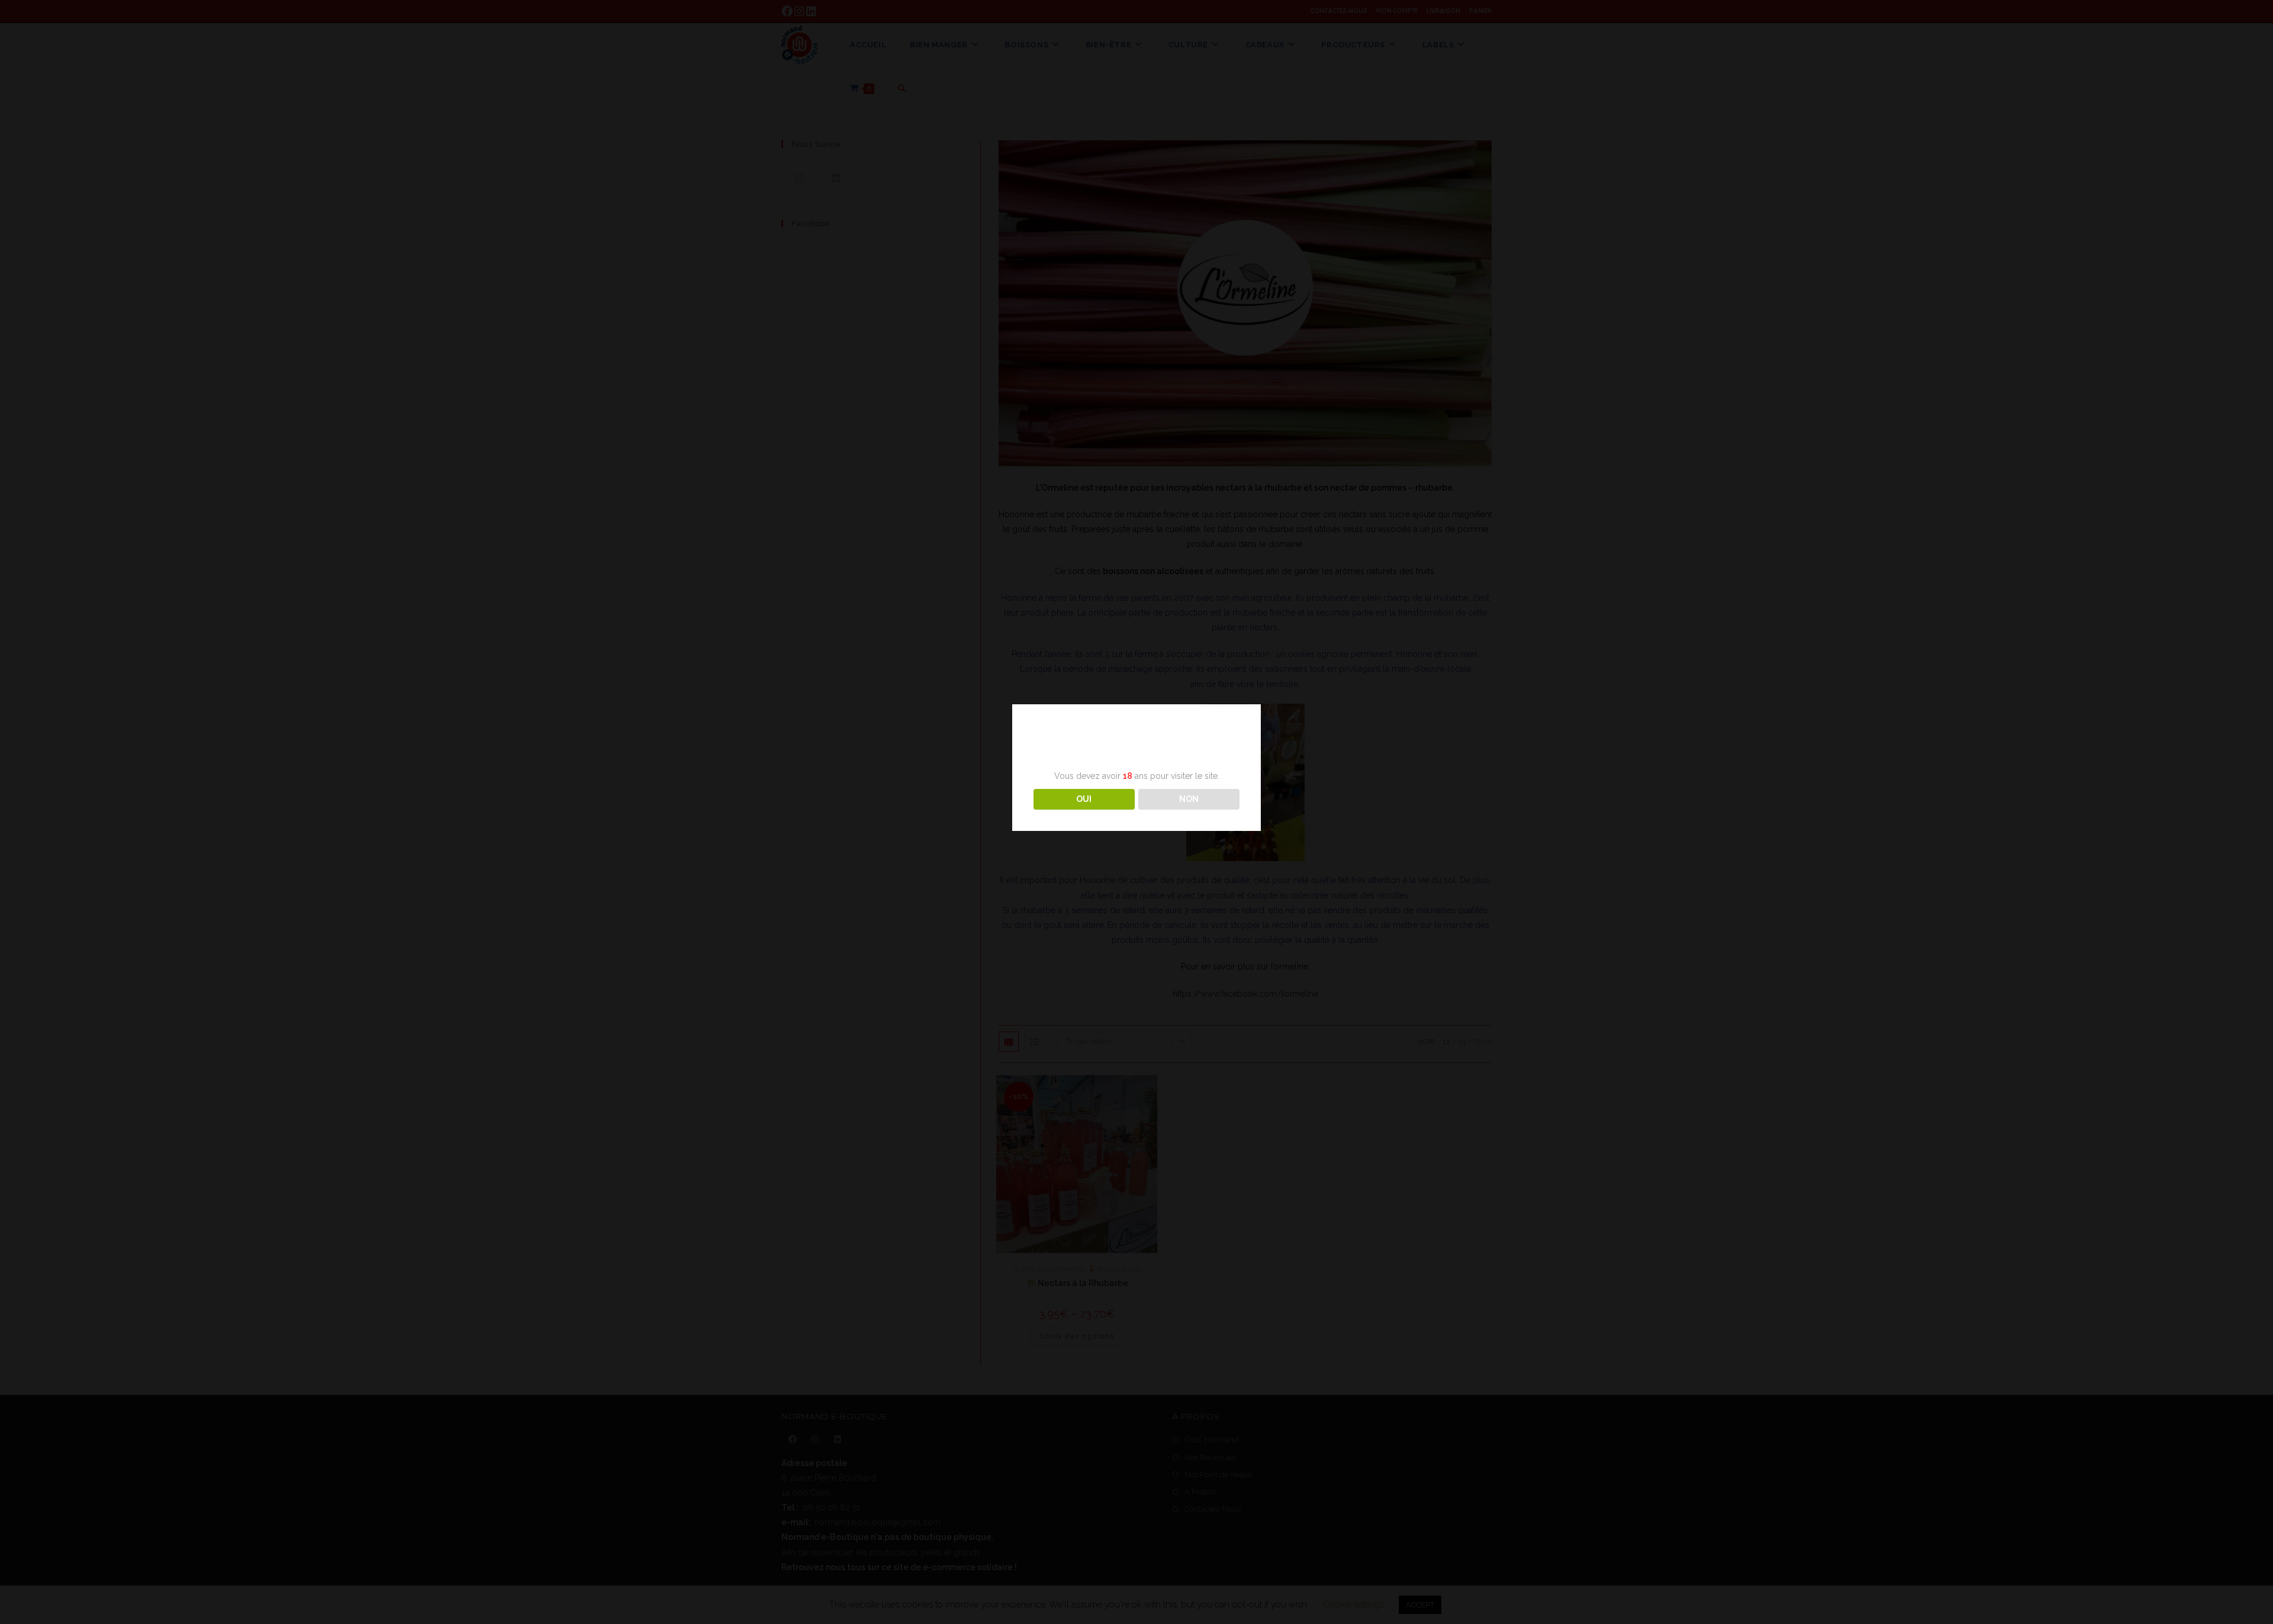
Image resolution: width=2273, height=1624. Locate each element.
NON (1189, 799)
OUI (1084, 799)
